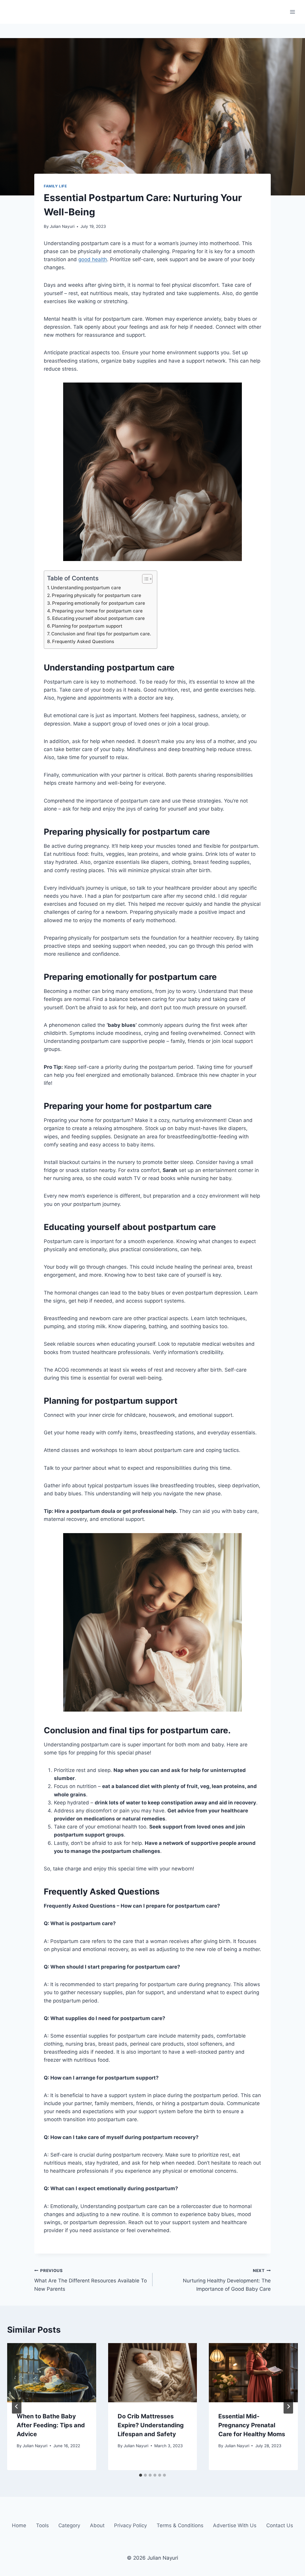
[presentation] (52, 2373)
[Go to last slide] (17, 2406)
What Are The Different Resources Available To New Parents (91, 2280)
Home (19, 2525)
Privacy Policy (130, 2525)
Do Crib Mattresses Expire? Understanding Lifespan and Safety (151, 2425)
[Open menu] (292, 12)
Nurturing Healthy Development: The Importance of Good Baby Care (227, 2280)
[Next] (288, 2406)
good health (93, 259)
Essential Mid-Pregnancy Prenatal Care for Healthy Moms (252, 2425)
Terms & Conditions (180, 2525)
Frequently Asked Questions (83, 641)
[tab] (141, 2475)
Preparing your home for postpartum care (97, 611)
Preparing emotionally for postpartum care (99, 603)
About (97, 2525)
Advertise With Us (235, 2525)
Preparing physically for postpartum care (97, 595)
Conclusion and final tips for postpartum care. (101, 634)
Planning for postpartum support (87, 626)
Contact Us (280, 2525)
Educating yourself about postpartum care (98, 618)
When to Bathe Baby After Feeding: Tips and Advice (51, 2425)
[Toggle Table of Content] (144, 579)
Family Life (55, 186)
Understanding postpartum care (86, 588)
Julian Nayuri (62, 226)
